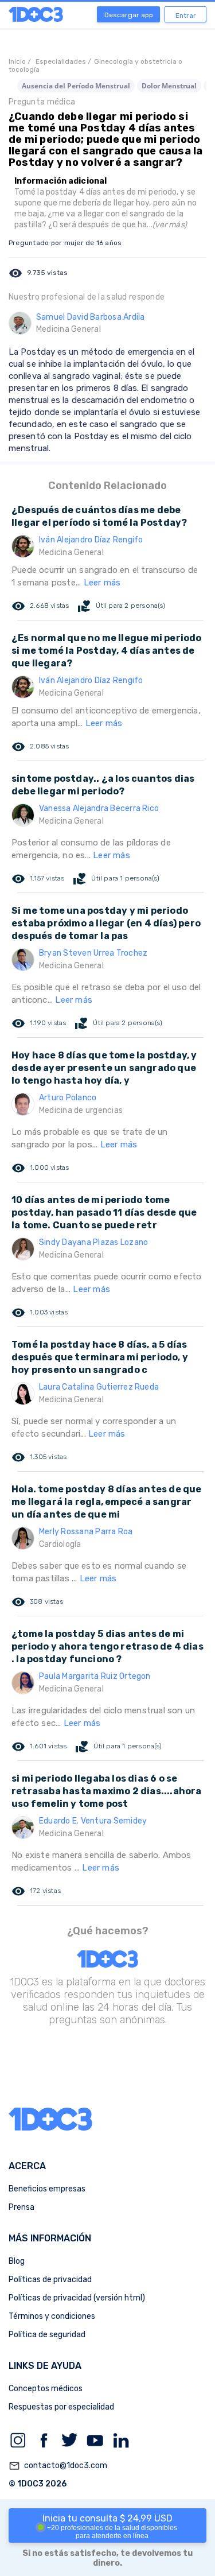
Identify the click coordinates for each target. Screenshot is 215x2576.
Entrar (186, 15)
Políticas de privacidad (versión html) (77, 2298)
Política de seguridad (47, 2335)
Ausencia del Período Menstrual (76, 86)
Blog (17, 2261)
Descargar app (129, 15)
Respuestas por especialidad (61, 2407)
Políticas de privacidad (50, 2280)
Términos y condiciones (52, 2316)
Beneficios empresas (47, 2189)
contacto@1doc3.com (58, 2466)
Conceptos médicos (46, 2389)
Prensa (21, 2207)
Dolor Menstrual (169, 86)
